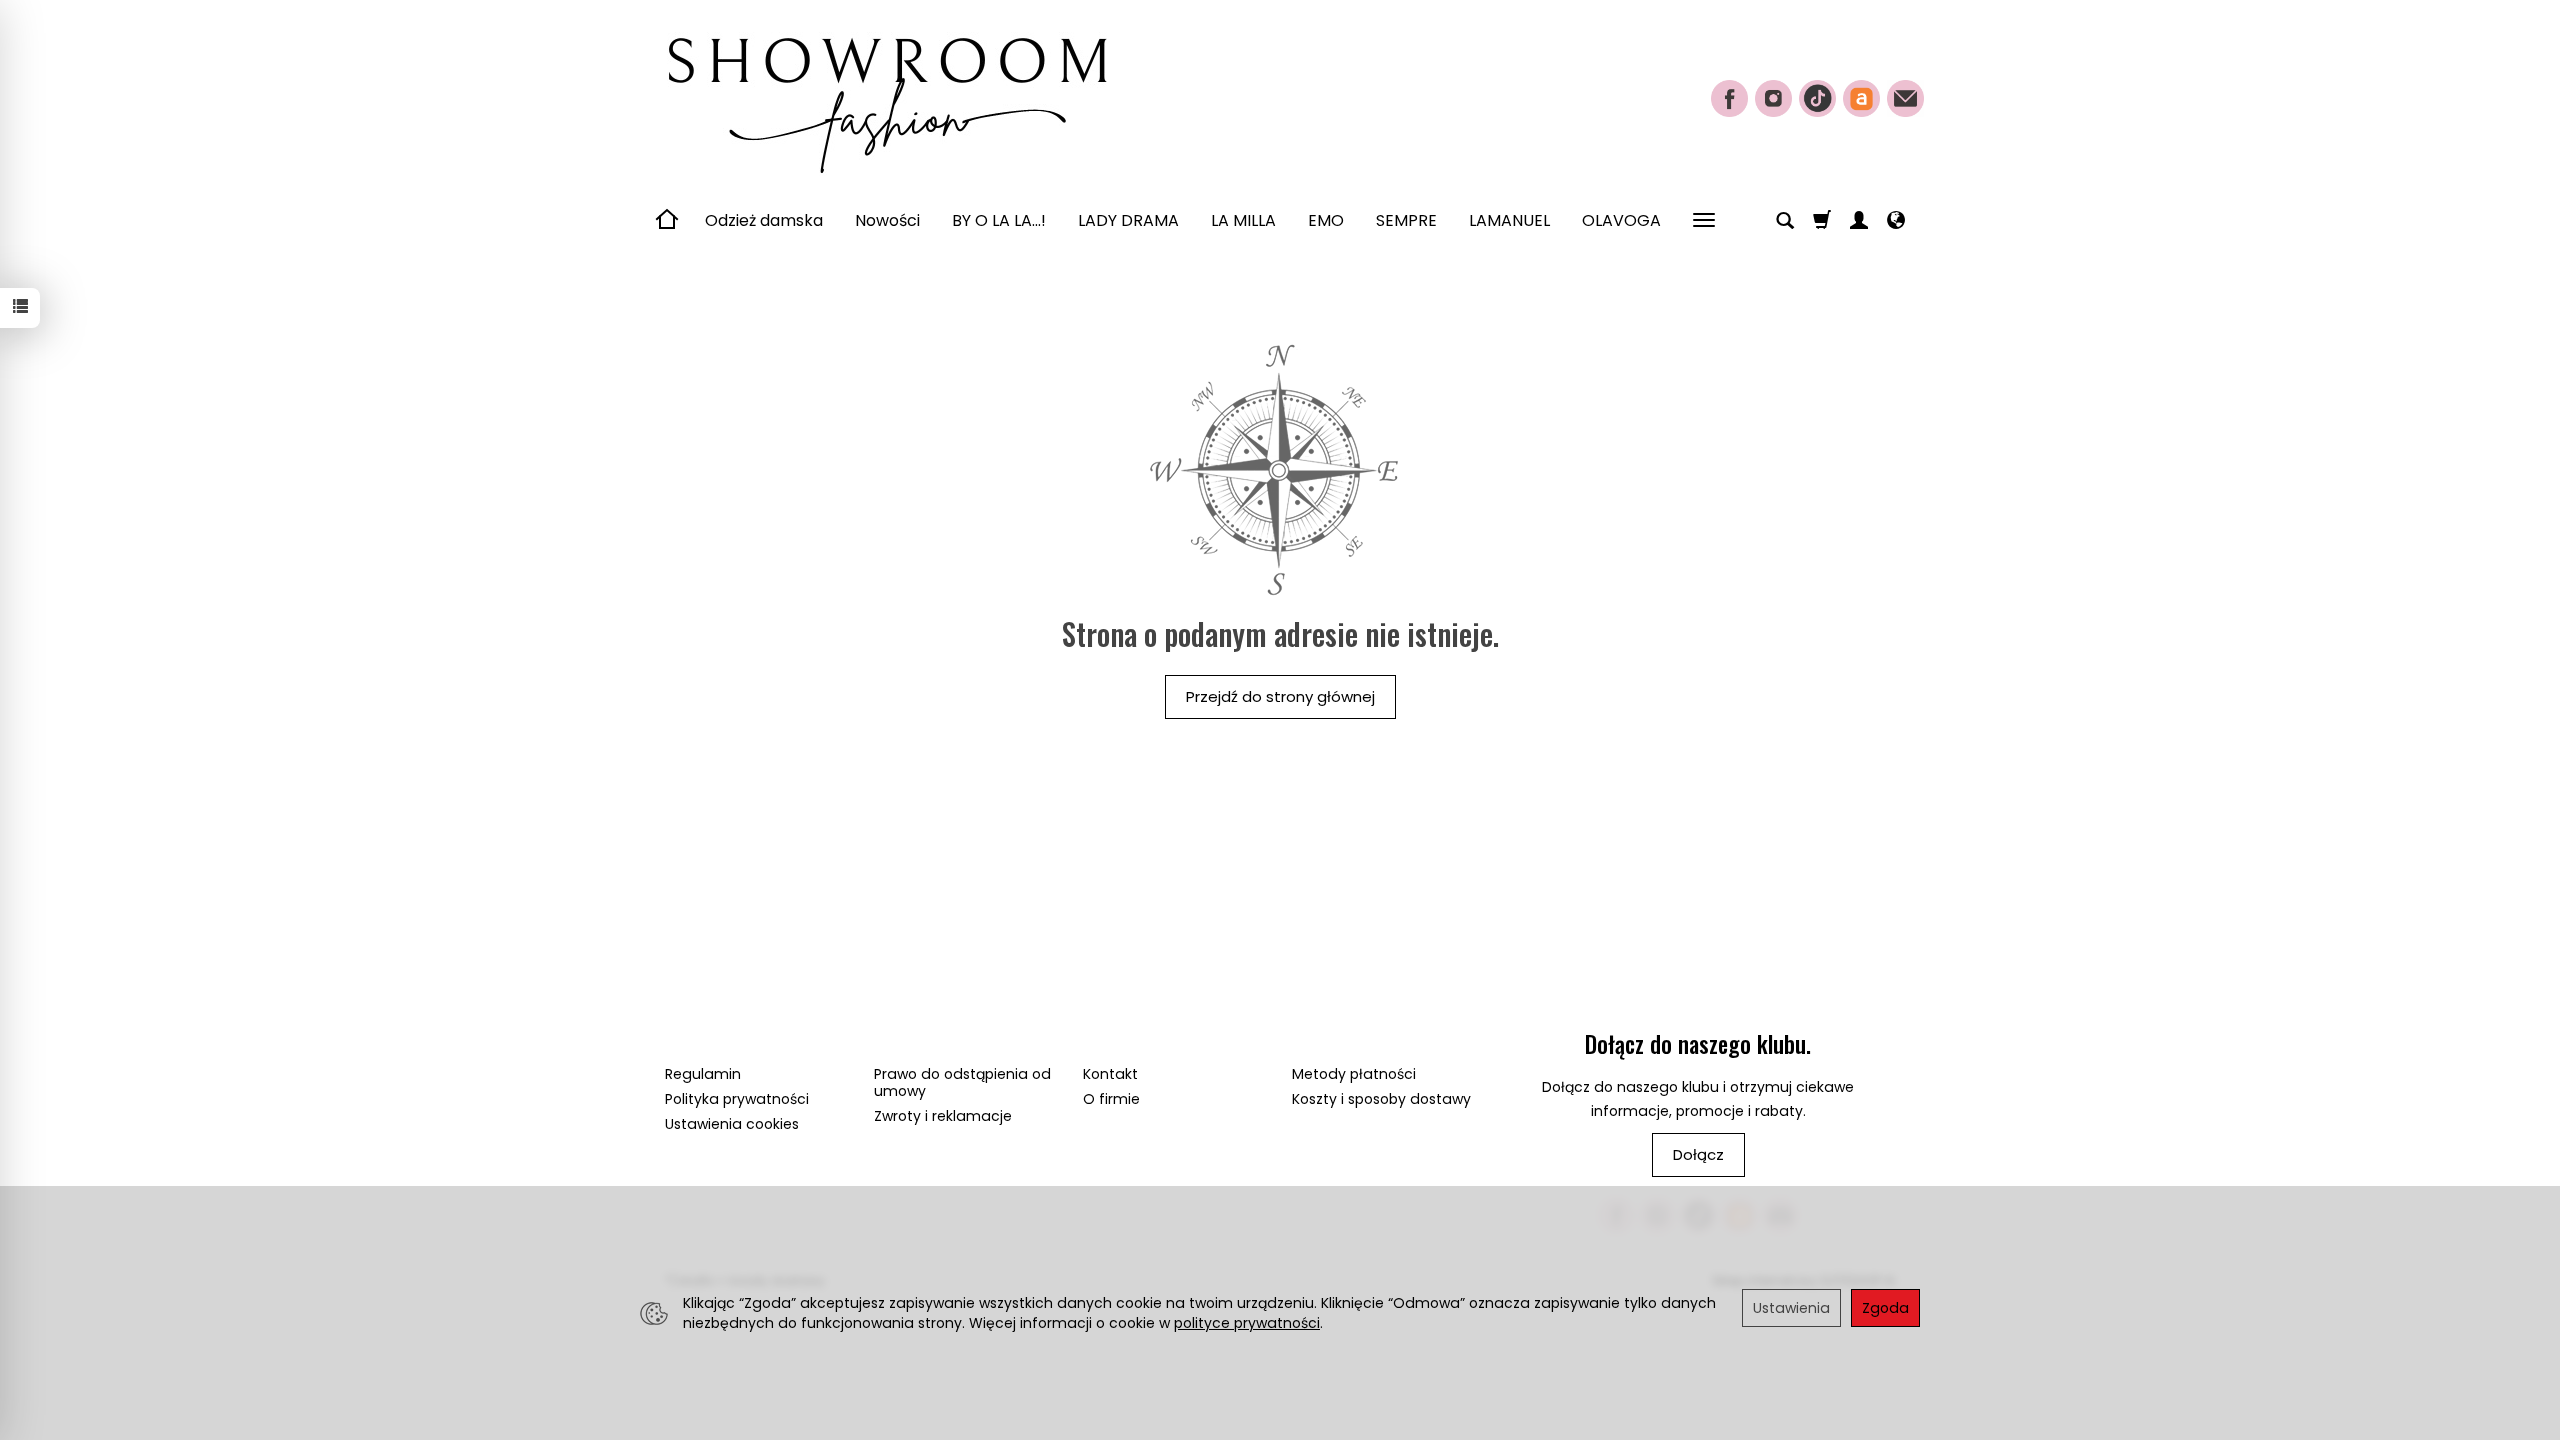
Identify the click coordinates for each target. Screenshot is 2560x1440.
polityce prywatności (1247, 1323)
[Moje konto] (1859, 221)
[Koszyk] (1822, 221)
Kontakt (1110, 1074)
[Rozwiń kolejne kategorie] (1704, 221)
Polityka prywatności (737, 1099)
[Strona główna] (885, 96)
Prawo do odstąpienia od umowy (962, 1082)
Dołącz (1698, 1154)
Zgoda (1885, 1308)
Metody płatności (1354, 1074)
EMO (1326, 220)
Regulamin (703, 1074)
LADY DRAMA (1128, 220)
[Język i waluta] (1896, 221)
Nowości (887, 220)
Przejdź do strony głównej (1280, 696)
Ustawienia (1791, 1308)
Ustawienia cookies (732, 1124)
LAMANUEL (1509, 220)
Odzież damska (764, 220)
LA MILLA (1243, 220)
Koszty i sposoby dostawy (1381, 1099)
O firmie (1111, 1099)
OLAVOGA (1621, 220)
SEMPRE (1406, 220)
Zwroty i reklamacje (943, 1116)
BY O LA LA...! (999, 220)
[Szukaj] (1785, 221)
